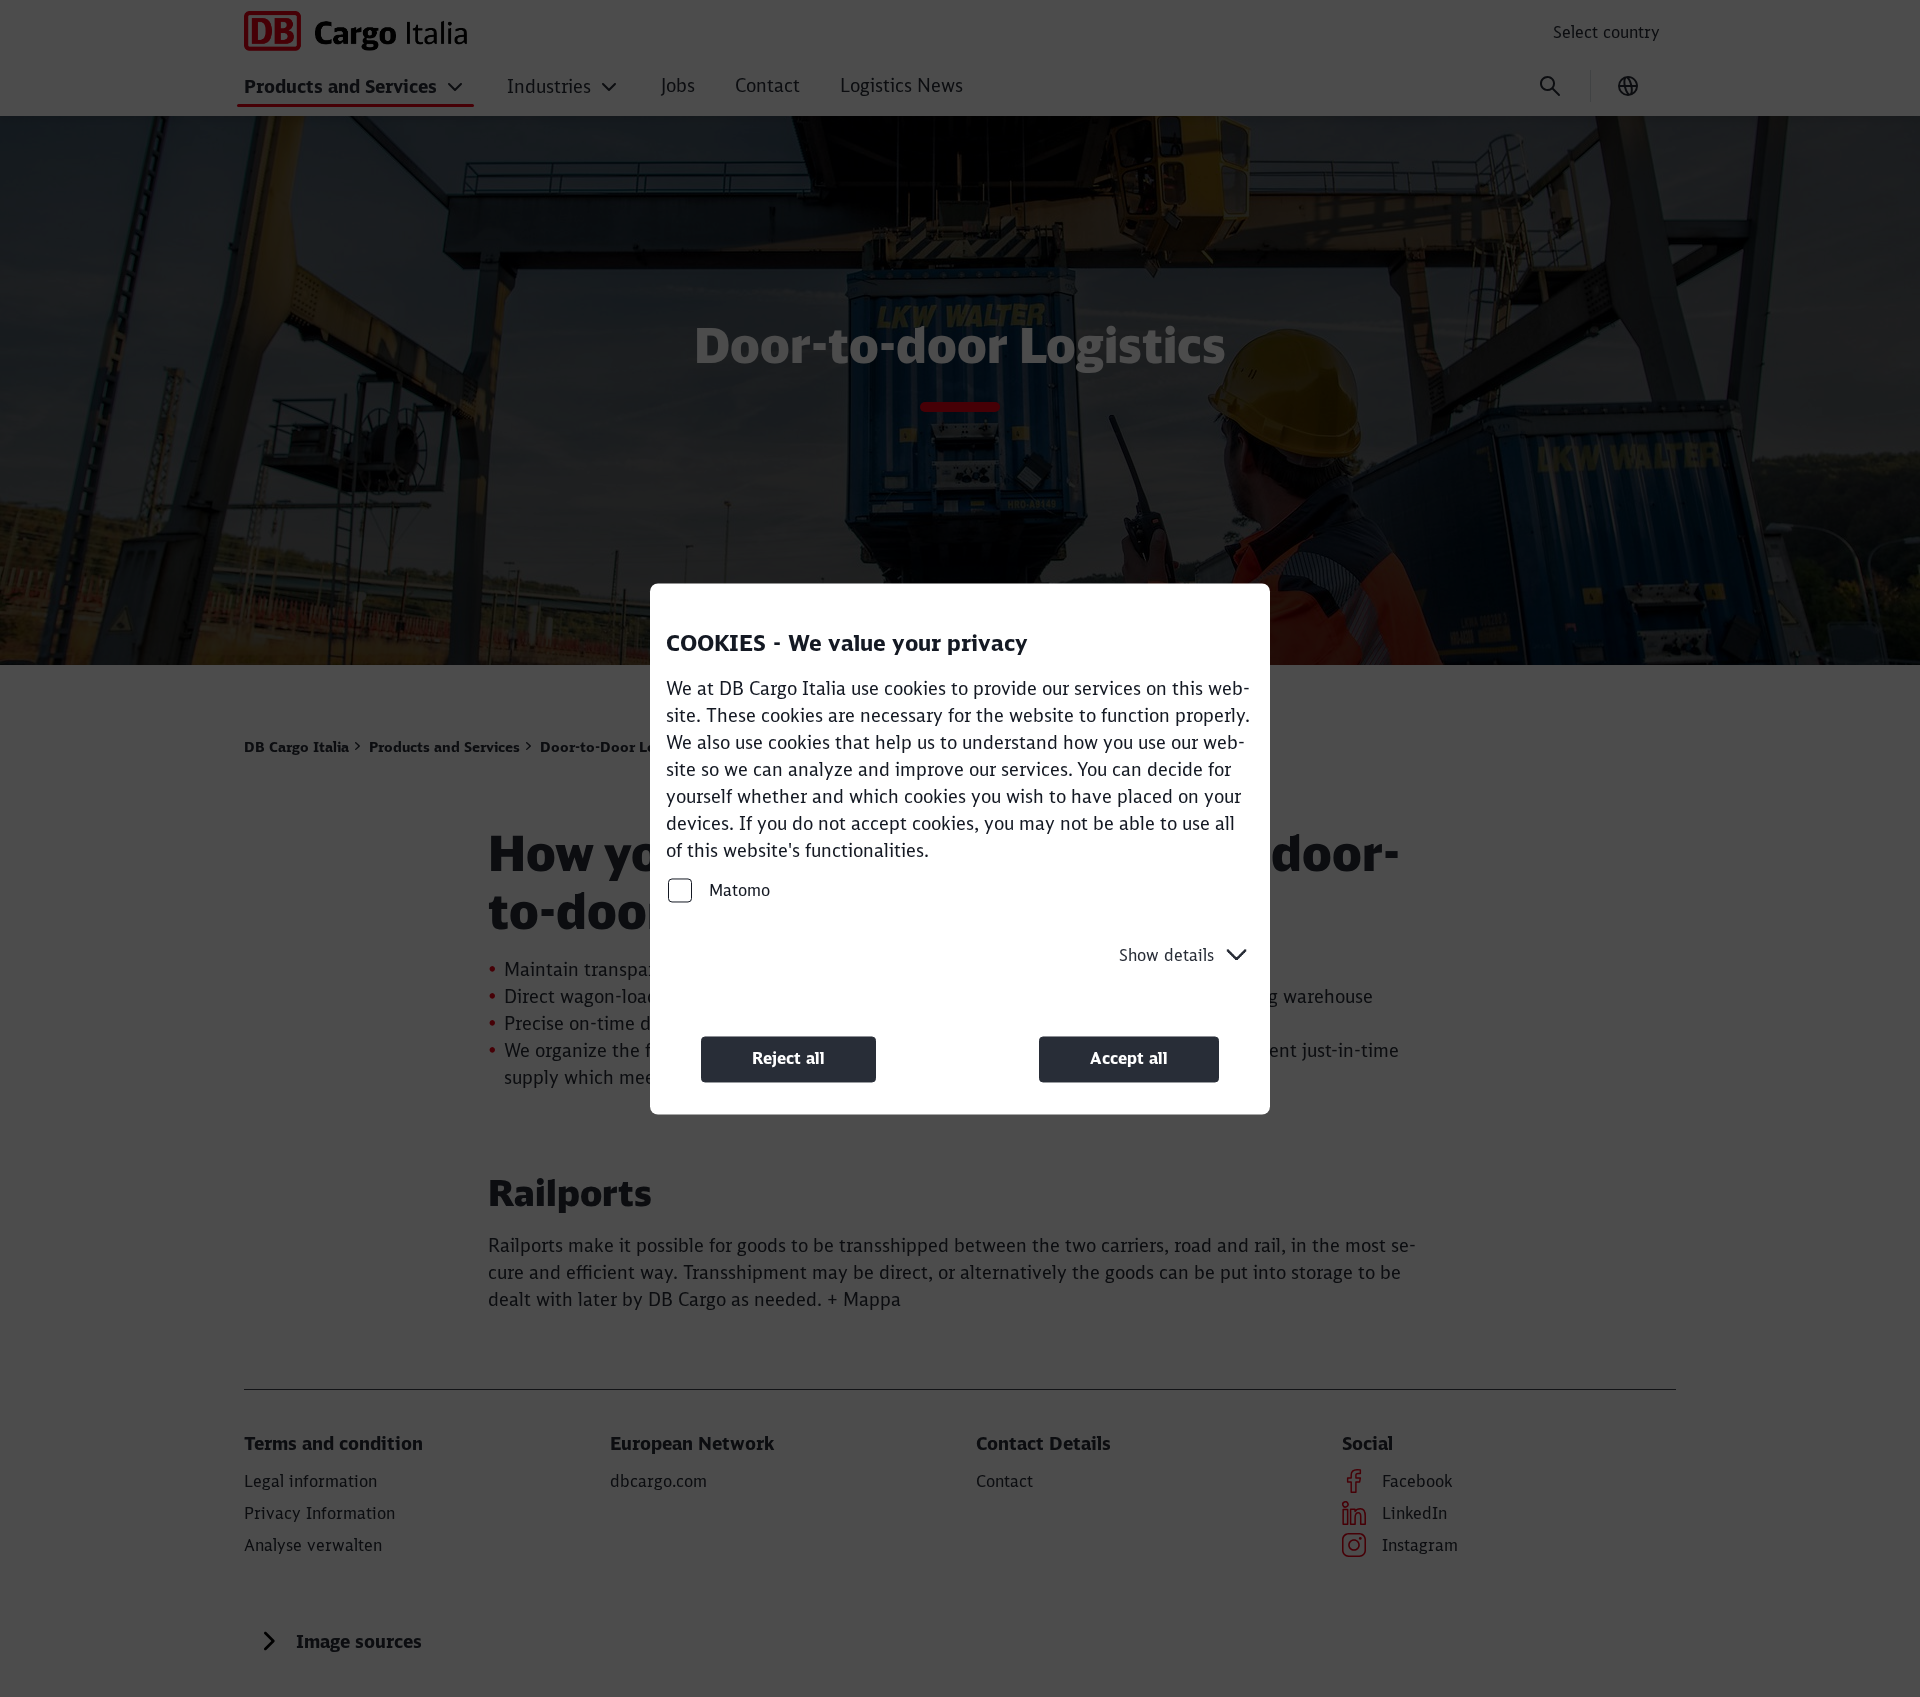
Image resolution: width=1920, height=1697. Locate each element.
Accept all (1129, 1059)
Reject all (788, 1059)
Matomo (737, 890)
